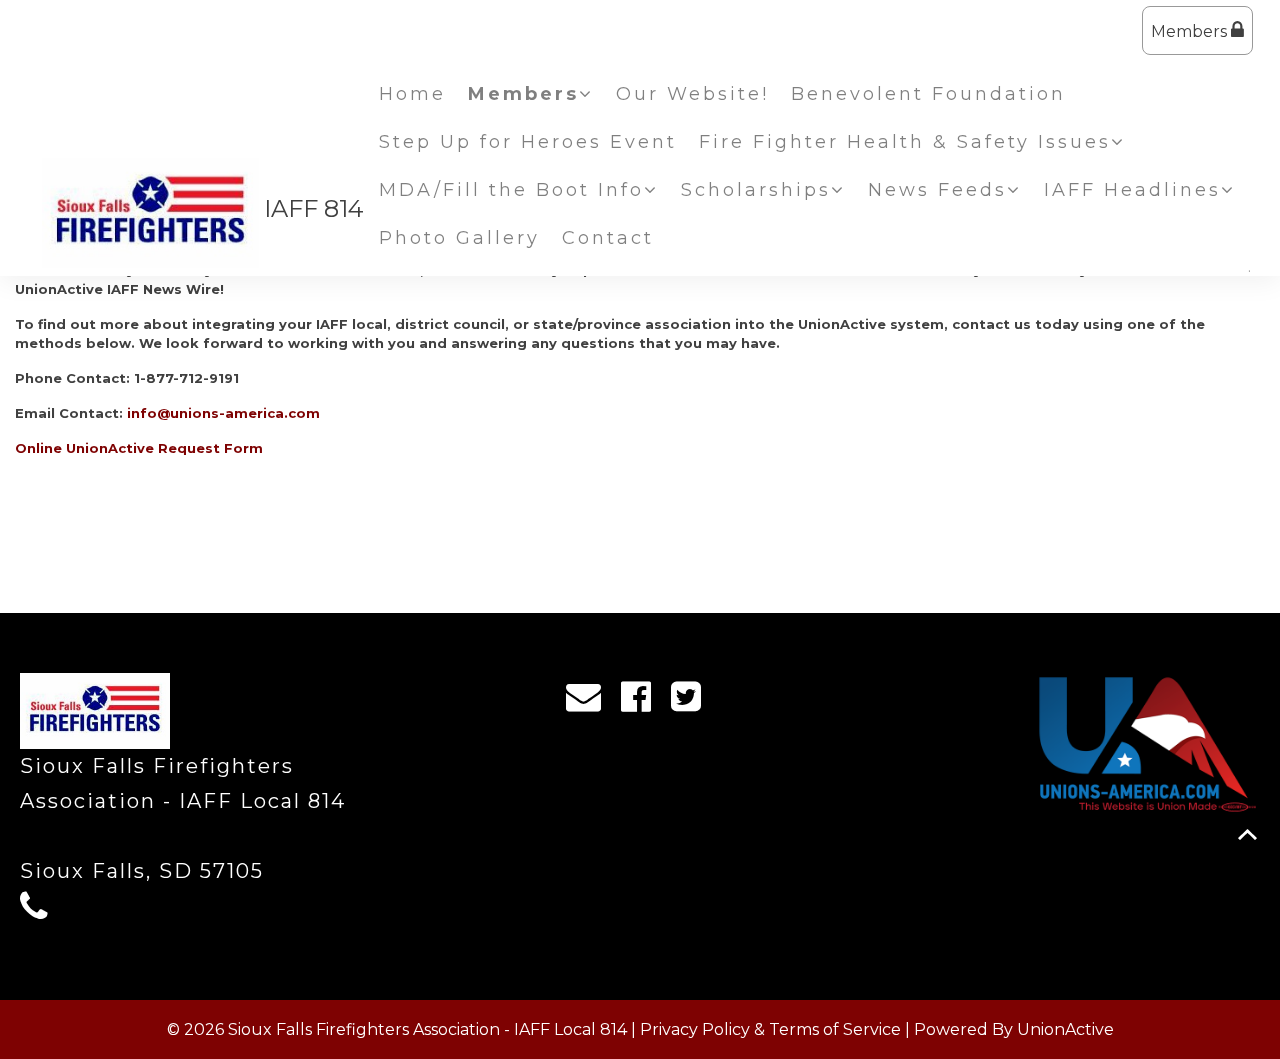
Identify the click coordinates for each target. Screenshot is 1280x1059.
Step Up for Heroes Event (528, 142)
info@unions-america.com (223, 413)
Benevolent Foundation (928, 94)
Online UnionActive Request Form (139, 448)
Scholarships (756, 190)
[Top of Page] (1247, 834)
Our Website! (692, 94)
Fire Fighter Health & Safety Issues (905, 142)
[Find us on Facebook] (642, 702)
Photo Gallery (459, 238)
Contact (608, 238)
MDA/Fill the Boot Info (511, 190)
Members (1191, 31)
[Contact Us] (590, 702)
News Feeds (937, 190)
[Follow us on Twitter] (692, 702)
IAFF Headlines (1132, 190)
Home (412, 94)
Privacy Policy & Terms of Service (770, 1029)
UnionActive (1065, 1029)
